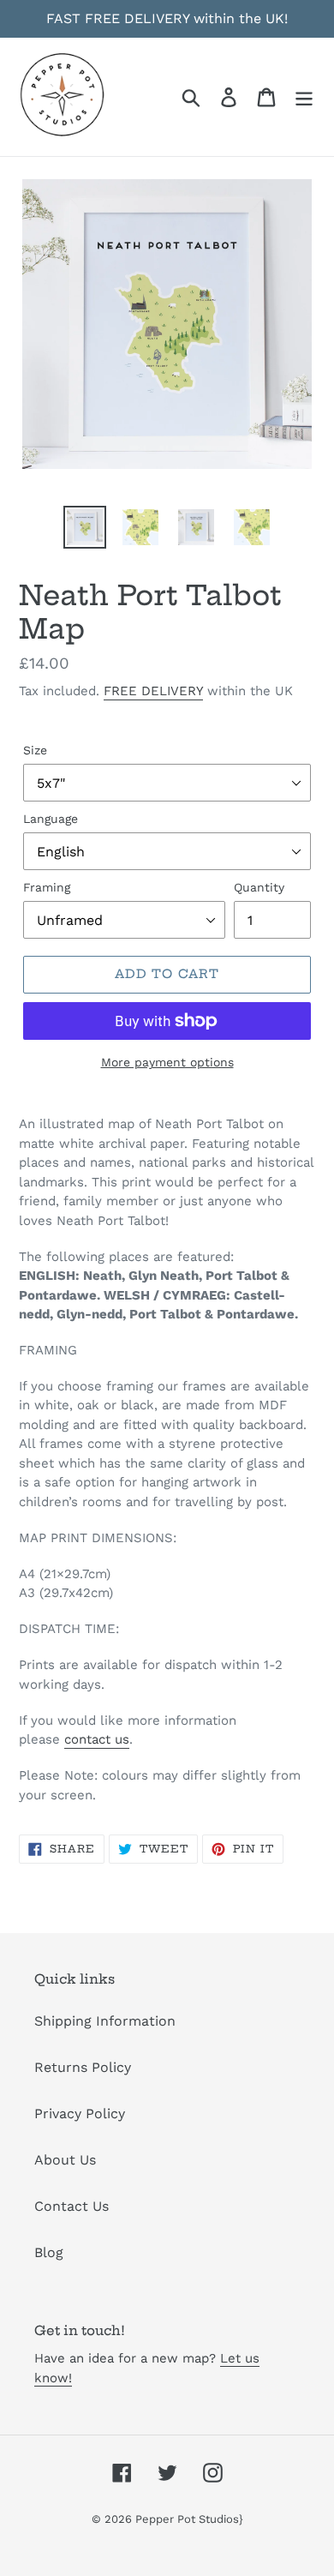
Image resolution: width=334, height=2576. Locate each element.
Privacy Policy (80, 2114)
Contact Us (72, 2206)
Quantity (259, 887)
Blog (49, 2252)
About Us (65, 2160)
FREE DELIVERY (153, 691)
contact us (97, 1739)
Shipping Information (105, 2021)
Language (51, 819)
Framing (47, 887)
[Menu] (304, 97)
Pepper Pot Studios (187, 2519)
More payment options (167, 1062)
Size (35, 750)
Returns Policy (83, 2067)
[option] (85, 527)
